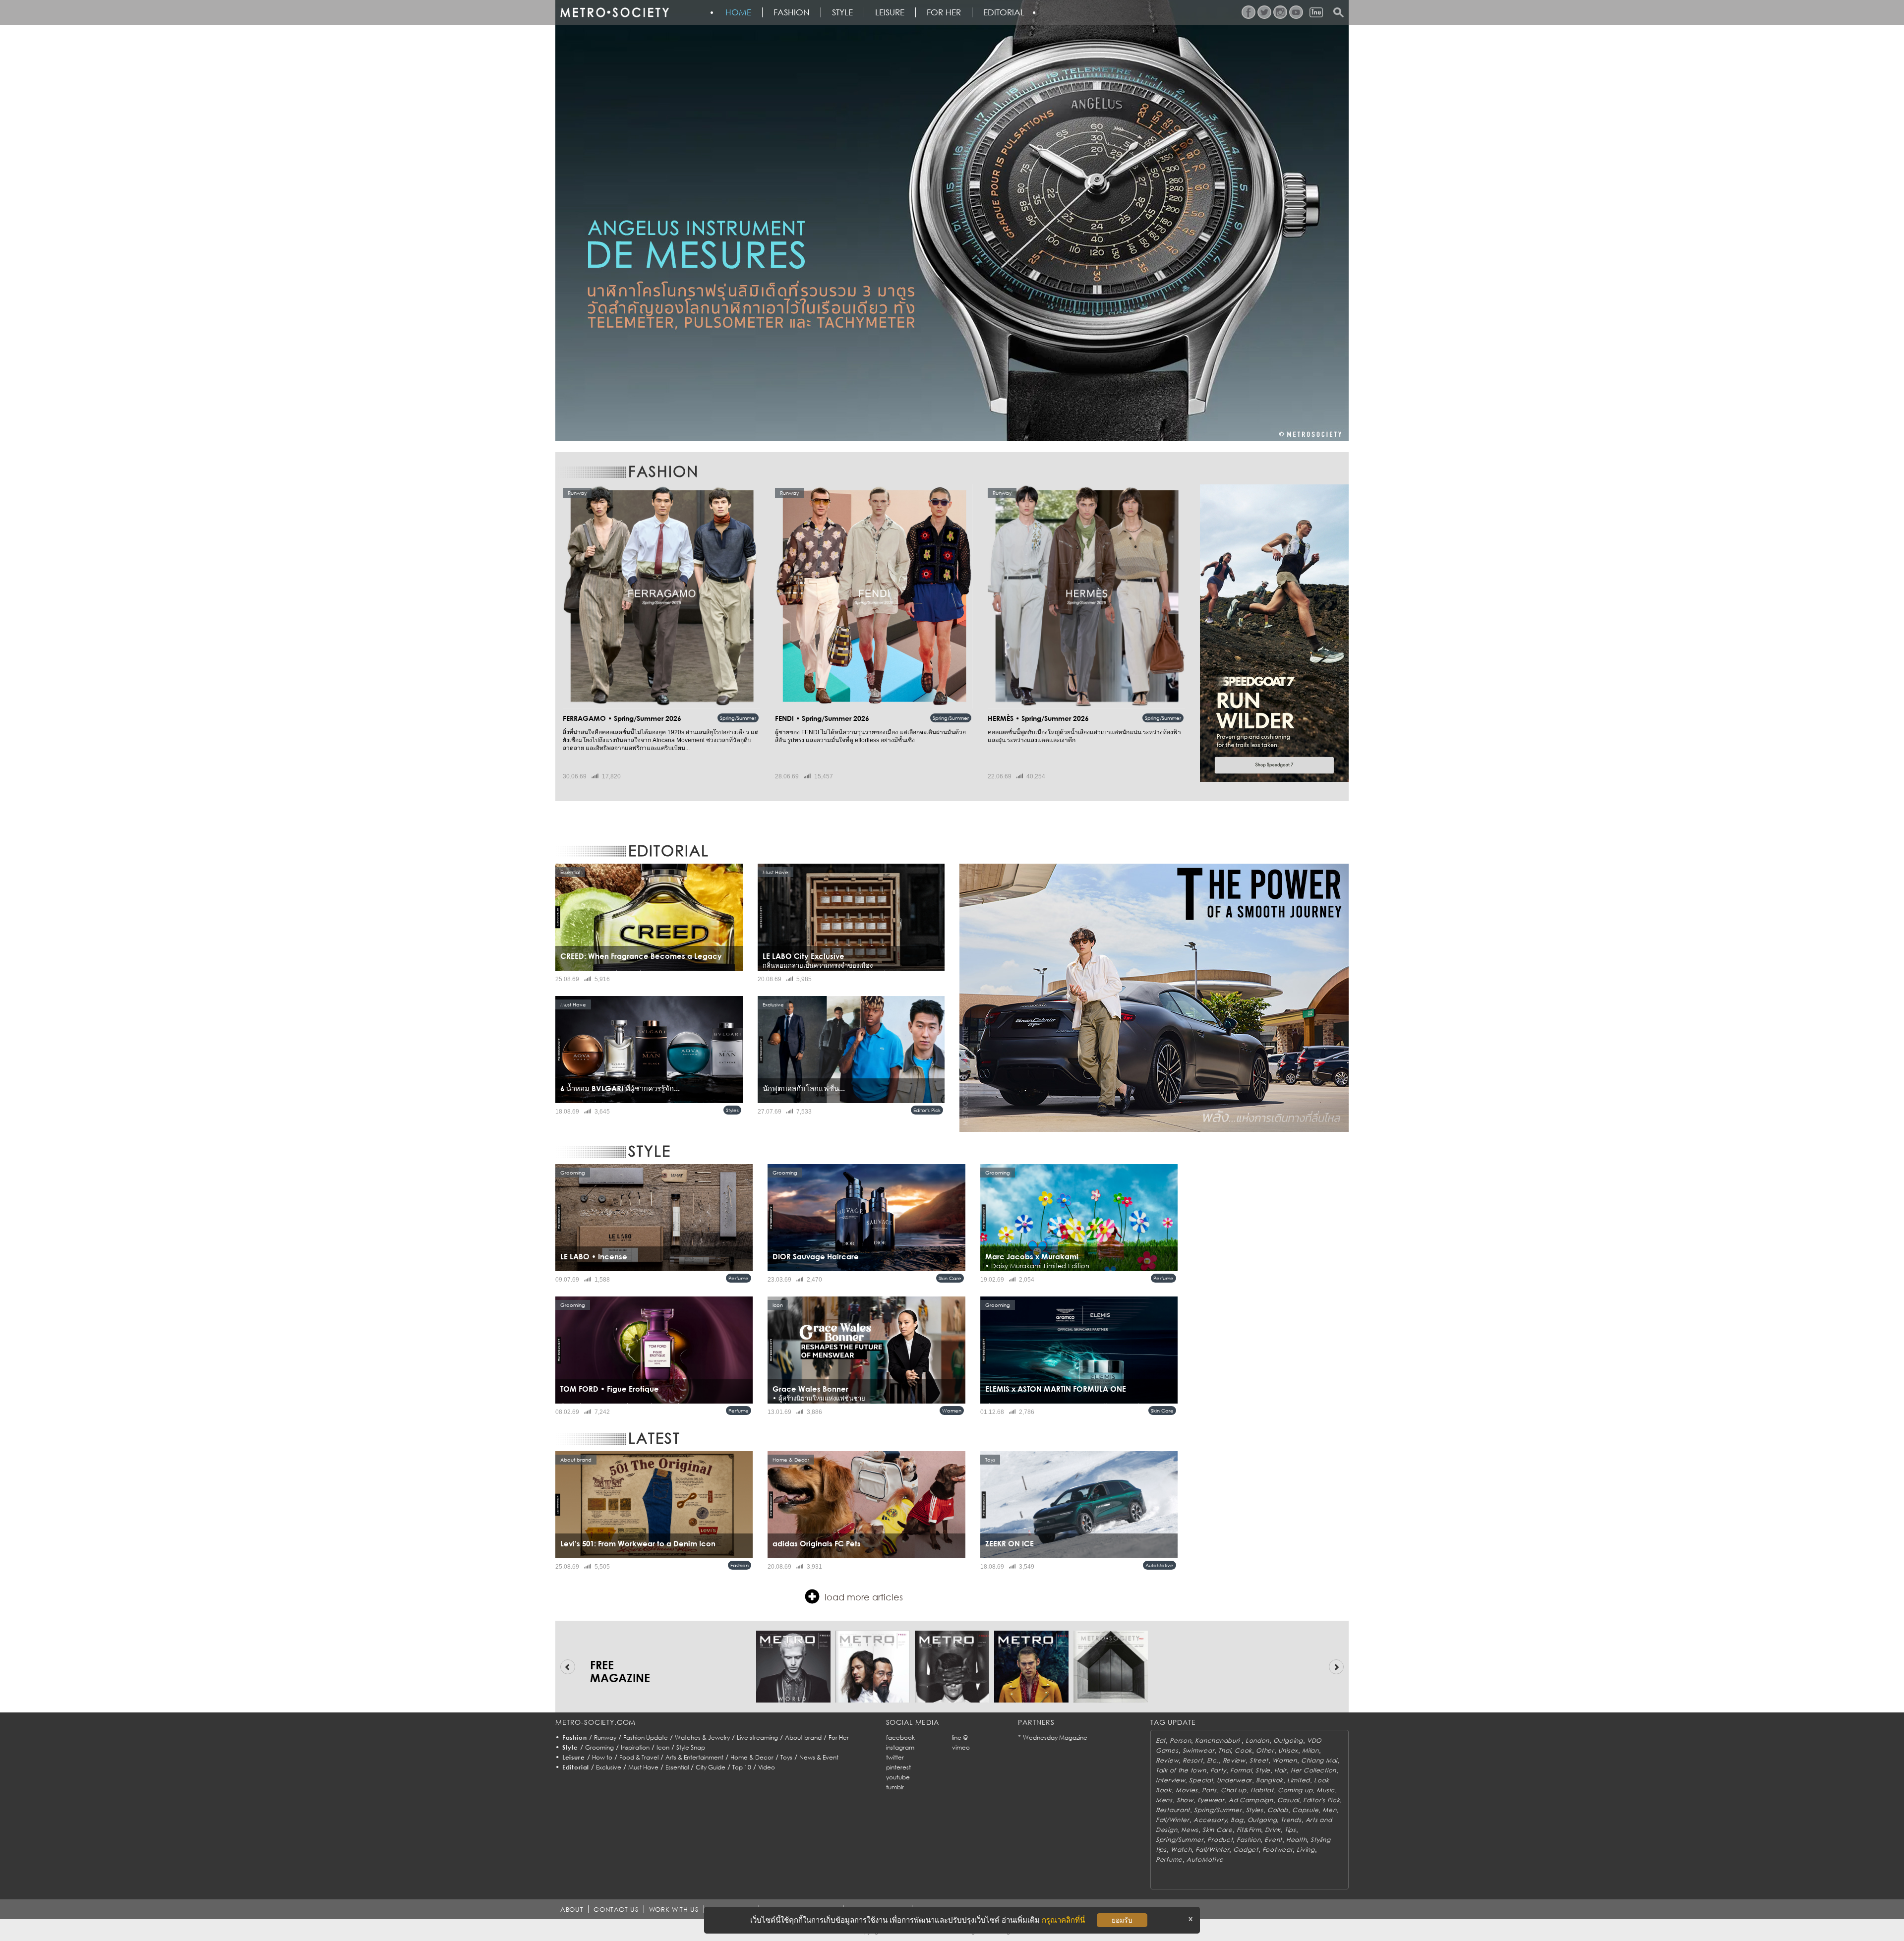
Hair (1280, 1770)
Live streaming (757, 1737)
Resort (1192, 1760)
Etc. (1213, 1760)
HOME (738, 12)
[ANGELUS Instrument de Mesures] (952, 221)
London (1257, 1740)
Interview (1170, 1780)
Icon (663, 1747)
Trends (1291, 1820)
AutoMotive (1160, 1565)
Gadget (1246, 1850)
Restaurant (1173, 1810)
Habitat (1262, 1790)
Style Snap (691, 1747)
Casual (1288, 1800)
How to (602, 1757)
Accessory (1210, 1820)
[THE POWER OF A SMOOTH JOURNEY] (1154, 998)
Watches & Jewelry (702, 1737)
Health (1296, 1840)
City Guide (711, 1767)
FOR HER (944, 12)
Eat (1161, 1740)
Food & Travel (639, 1757)
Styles (732, 1110)
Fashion (792, 12)
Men (1329, 1810)
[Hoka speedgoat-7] (1274, 633)
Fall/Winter (1173, 1820)
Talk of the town (1181, 1770)
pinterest (898, 1767)
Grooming (599, 1747)
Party (1219, 1770)
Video (767, 1767)
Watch (1181, 1850)
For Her (839, 1737)
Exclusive (609, 1767)
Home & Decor (752, 1757)
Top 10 (742, 1767)
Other (1265, 1750)
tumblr (895, 1787)
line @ (960, 1737)
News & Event (819, 1757)
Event (1273, 1840)
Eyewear (1211, 1800)
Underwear (1234, 1780)
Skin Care (950, 1278)
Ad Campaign (1251, 1800)
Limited (1299, 1780)
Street (1259, 1760)
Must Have (643, 1767)
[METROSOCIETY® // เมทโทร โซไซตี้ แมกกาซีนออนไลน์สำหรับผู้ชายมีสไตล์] (614, 12)
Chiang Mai (1319, 1760)
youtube (898, 1777)
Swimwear (1199, 1750)
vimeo (961, 1747)
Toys (786, 1757)
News (1190, 1830)
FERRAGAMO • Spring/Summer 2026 (622, 718)
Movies (1187, 1790)
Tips (1290, 1830)
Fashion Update (646, 1737)
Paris (1209, 1790)
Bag (1237, 1820)
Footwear (1278, 1850)
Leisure (890, 12)
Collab (1278, 1810)
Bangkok (1270, 1780)
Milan (1310, 1750)
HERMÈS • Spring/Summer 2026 (1038, 718)
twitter (895, 1757)
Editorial (1004, 12)
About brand (803, 1737)
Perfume (739, 1278)
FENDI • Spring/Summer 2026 (822, 718)
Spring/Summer (738, 718)
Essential (677, 1767)
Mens (1164, 1800)
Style (842, 12)
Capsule (1305, 1810)
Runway (605, 1737)
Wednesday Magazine (1055, 1737)
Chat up (1234, 1790)
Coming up (1295, 1790)
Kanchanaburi (1218, 1740)
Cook (1243, 1750)
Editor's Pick (927, 1110)
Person (1180, 1740)
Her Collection (1313, 1770)
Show (1185, 1800)
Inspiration (635, 1747)
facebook (900, 1737)
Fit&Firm (1249, 1830)
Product (1220, 1840)
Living (1306, 1850)
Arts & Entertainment (694, 1757)
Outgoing (1288, 1740)
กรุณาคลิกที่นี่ (1063, 1920)
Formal (1241, 1770)
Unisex (1288, 1750)
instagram (900, 1747)
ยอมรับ (1122, 1920)
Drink (1273, 1830)
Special (1201, 1780)
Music (1326, 1790)
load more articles (864, 1597)
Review (1167, 1760)
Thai (1224, 1750)
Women (952, 1411)
